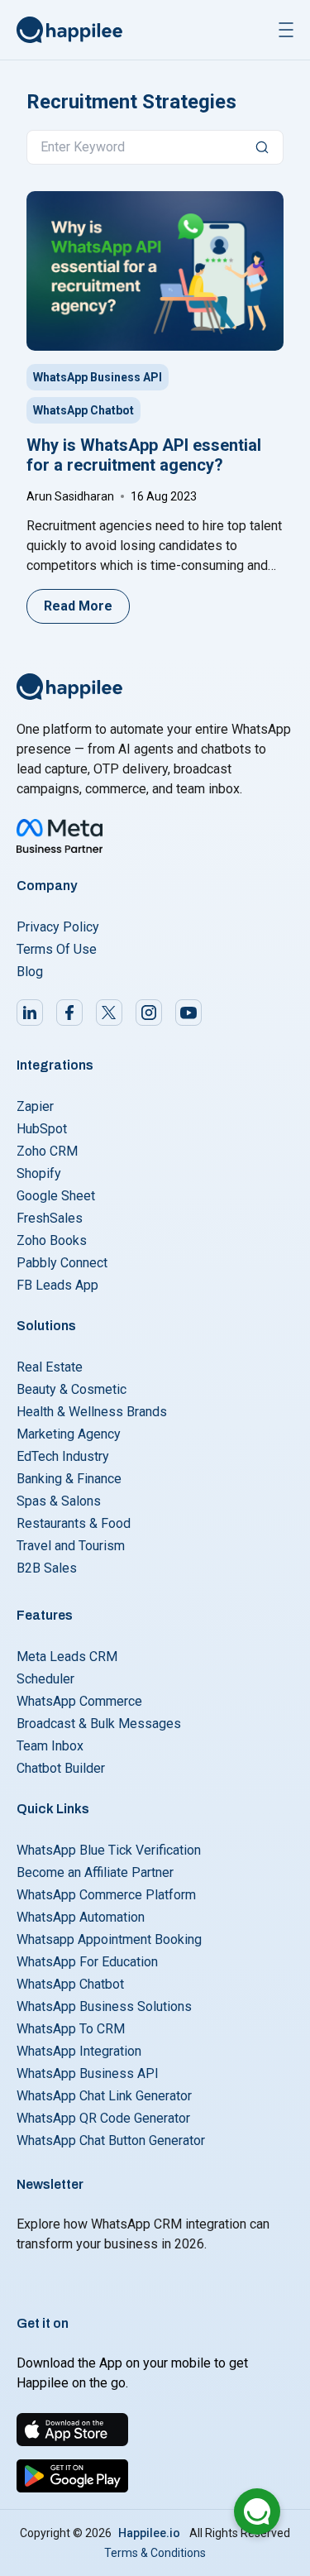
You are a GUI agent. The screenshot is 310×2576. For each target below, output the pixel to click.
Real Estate (50, 1367)
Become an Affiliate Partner (95, 1872)
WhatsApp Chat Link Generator (104, 2096)
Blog (30, 972)
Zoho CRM (47, 1151)
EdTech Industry (63, 1456)
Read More (78, 606)
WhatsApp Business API (98, 377)
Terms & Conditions (155, 2553)
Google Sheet (56, 1196)
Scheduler (45, 1679)
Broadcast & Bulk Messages (99, 1724)
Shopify (39, 1173)
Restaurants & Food (74, 1523)
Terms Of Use (57, 949)
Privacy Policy (58, 927)
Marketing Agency (69, 1434)
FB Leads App (57, 1285)
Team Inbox (50, 1746)
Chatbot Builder (61, 1768)
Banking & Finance (69, 1479)
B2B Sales (47, 1568)
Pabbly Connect (62, 1263)
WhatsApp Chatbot (83, 410)
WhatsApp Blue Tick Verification (109, 1850)
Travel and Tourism (71, 1546)
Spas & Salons (59, 1501)
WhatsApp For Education (87, 1962)
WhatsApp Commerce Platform (106, 1895)
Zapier (35, 1106)
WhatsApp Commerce (79, 1701)
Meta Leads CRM (67, 1657)
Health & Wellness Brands (92, 1412)
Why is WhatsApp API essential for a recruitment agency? (144, 455)
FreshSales (50, 1218)
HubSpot (42, 1129)
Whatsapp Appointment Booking (109, 1939)
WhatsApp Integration (79, 2051)
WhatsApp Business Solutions (104, 2006)
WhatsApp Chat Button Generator (111, 2140)
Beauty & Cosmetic (72, 1389)
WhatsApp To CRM (71, 2029)
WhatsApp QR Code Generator (103, 2118)
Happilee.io (149, 2533)
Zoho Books (52, 1240)
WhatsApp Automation (81, 1917)
